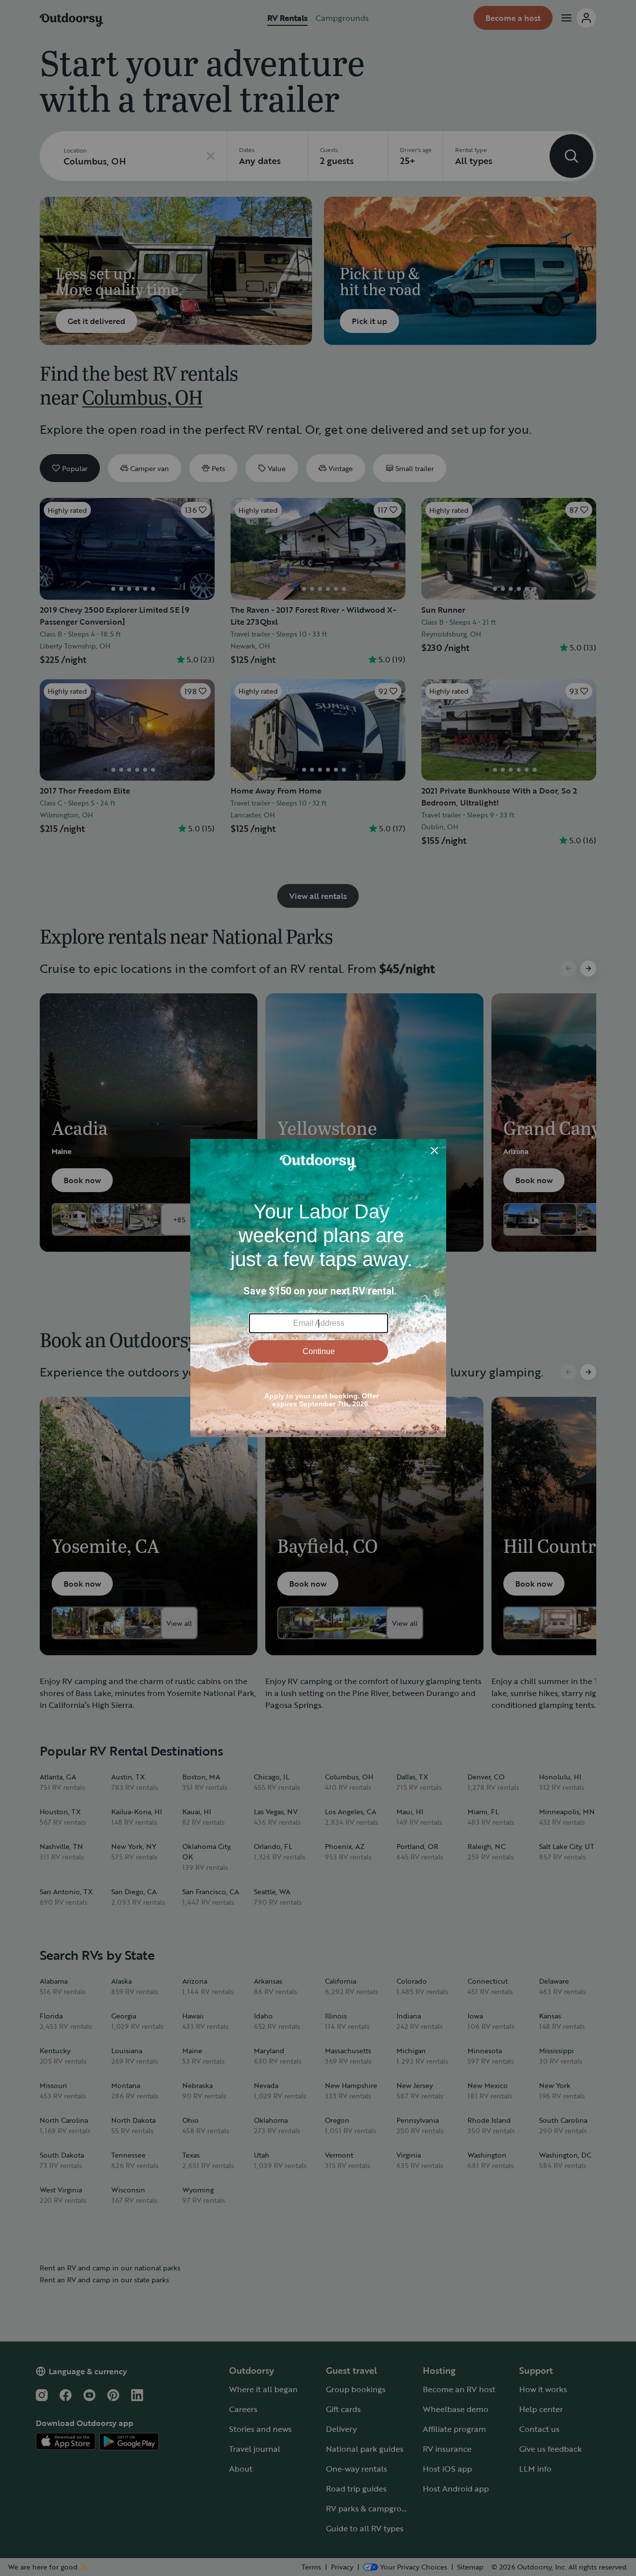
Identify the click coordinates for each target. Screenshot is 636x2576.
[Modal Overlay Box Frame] (318, 1288)
